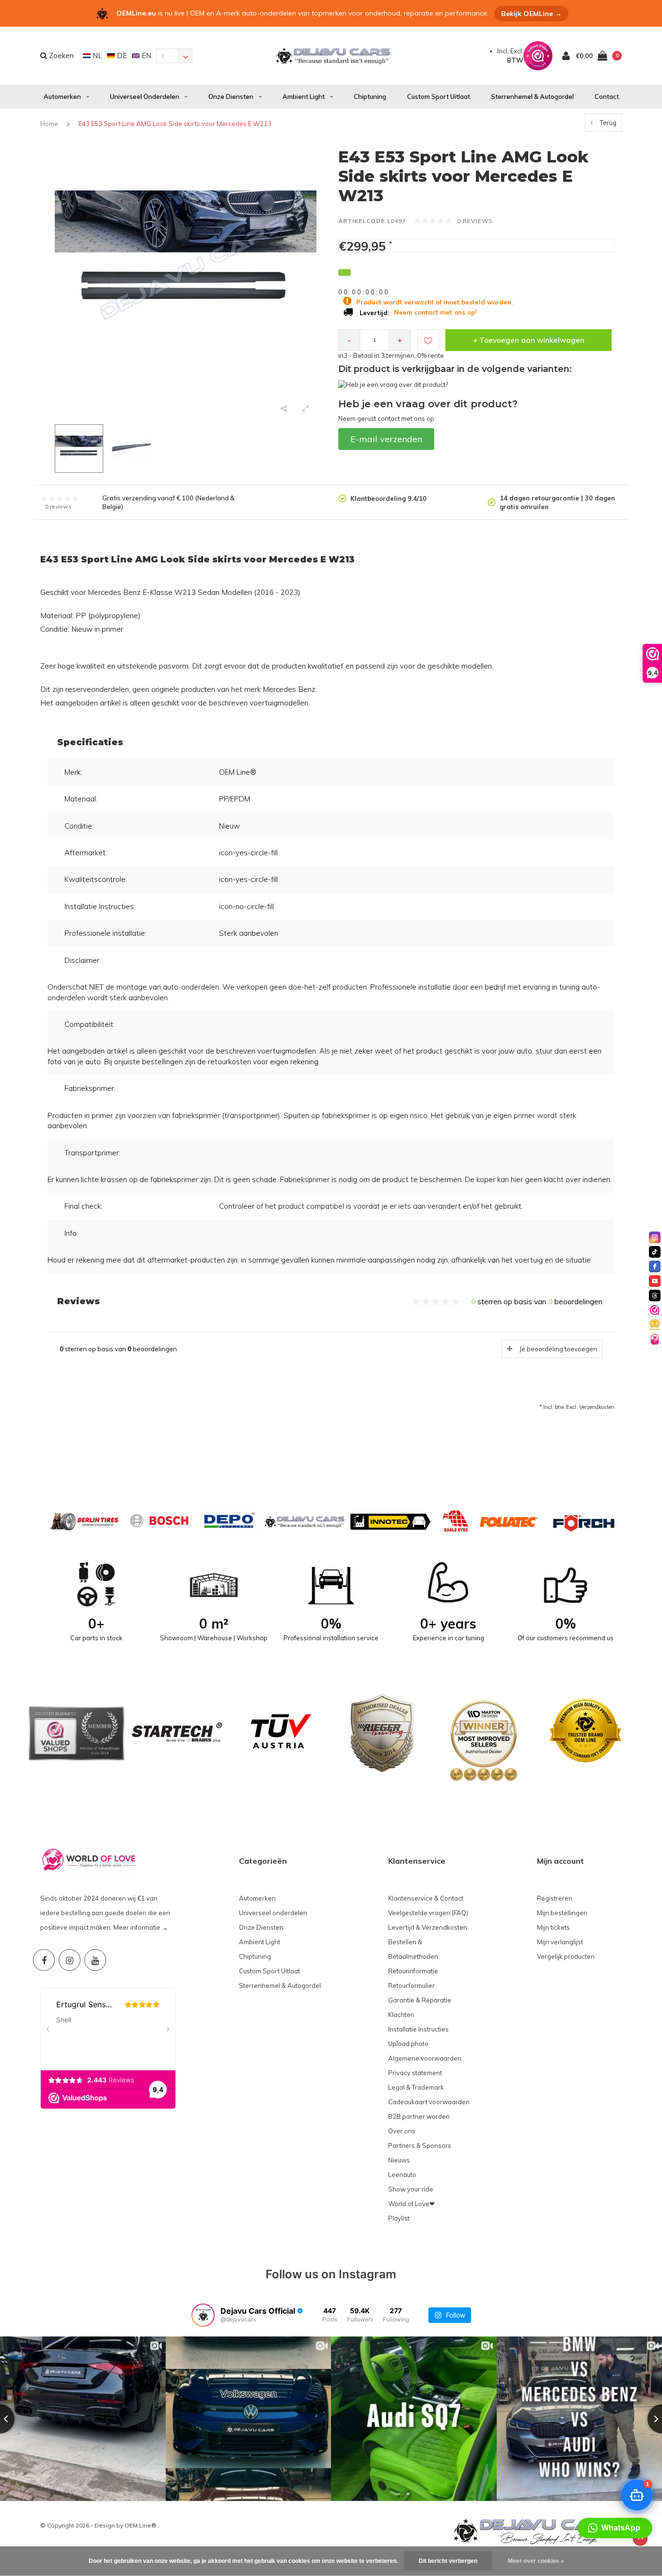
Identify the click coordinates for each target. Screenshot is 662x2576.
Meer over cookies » (536, 2561)
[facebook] (655, 1266)
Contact (607, 96)
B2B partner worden (419, 2116)
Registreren (555, 1898)
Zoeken (60, 56)
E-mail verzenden (386, 439)
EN (145, 56)
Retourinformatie (413, 1971)
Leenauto (402, 2175)
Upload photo (408, 2044)
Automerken (62, 96)
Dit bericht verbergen (448, 2561)
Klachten (401, 2015)
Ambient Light (304, 96)
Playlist (399, 2218)
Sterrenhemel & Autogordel (532, 96)
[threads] (655, 1296)
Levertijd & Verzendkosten (428, 1927)
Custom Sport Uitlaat (439, 96)
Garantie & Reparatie (420, 2000)
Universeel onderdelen (145, 96)
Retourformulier (411, 1985)
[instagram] (655, 1237)
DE (121, 56)
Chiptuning (370, 96)
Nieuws (399, 2160)
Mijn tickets (553, 1927)
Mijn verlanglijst (560, 1942)
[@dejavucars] (203, 2315)
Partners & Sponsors (420, 2145)
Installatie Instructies (418, 2029)
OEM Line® (141, 2525)
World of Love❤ (411, 2204)
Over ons (402, 2131)
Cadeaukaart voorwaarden (429, 2102)
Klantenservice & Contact (426, 1898)
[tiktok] (655, 1252)
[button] (615, 2528)
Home (49, 124)
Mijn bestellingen (562, 1913)
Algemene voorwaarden (425, 2058)
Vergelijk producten (566, 1956)
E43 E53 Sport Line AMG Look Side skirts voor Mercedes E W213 (175, 124)
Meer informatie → (141, 1927)
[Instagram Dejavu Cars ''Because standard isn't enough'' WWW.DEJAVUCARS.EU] (70, 1960)
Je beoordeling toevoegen (558, 1349)
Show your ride (411, 2189)
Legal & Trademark (416, 2087)
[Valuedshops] (655, 1310)
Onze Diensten (231, 96)
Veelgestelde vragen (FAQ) (428, 1913)
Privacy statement (415, 2073)
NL (96, 56)
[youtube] (655, 1281)
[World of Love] (655, 1339)
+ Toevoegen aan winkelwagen (529, 340)
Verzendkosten (597, 1407)
